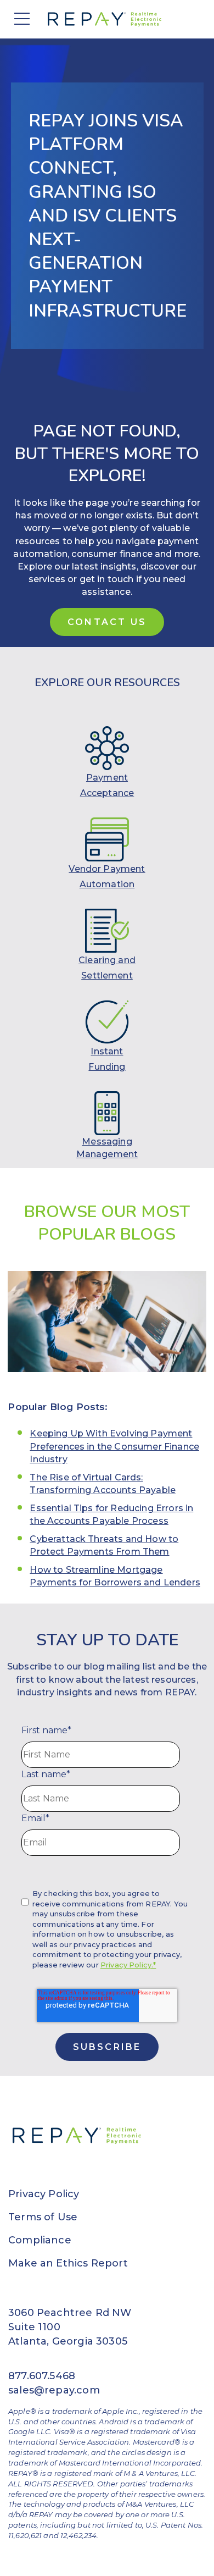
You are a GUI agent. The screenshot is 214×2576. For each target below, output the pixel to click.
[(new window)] (107, 748)
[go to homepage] (107, 19)
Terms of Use (43, 2217)
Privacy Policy (44, 2194)
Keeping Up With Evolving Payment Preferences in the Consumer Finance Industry (114, 1446)
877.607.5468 (42, 2376)
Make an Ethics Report (68, 2263)
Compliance (40, 2240)
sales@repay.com (54, 2390)
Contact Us (107, 622)
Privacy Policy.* (128, 1965)
